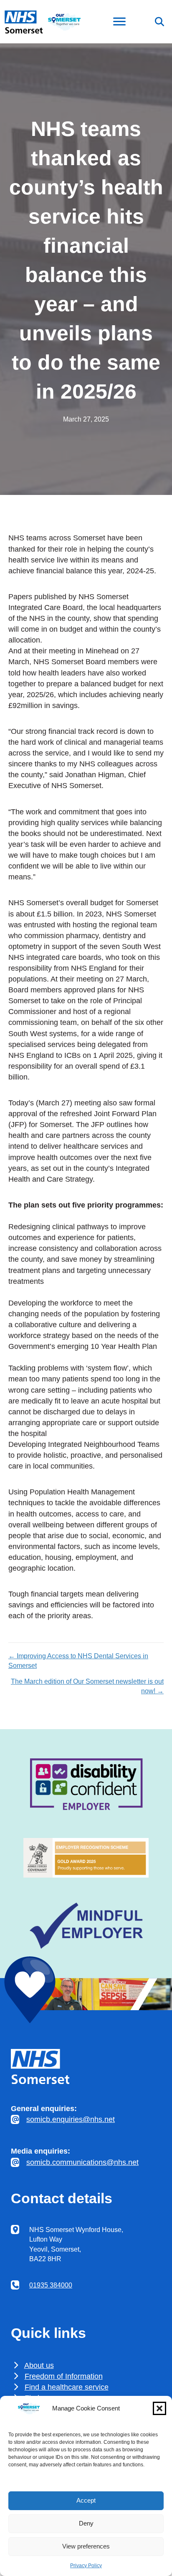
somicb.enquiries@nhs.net (71, 2119)
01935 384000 (51, 2285)
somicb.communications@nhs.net (82, 2162)
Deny (86, 2523)
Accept (86, 2500)
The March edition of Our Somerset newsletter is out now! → (87, 1686)
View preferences (86, 2546)
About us (39, 2365)
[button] (159, 2408)
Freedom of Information (64, 2376)
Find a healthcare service (67, 2387)
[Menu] (119, 22)
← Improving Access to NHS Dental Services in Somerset (78, 1661)
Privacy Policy (86, 2566)
